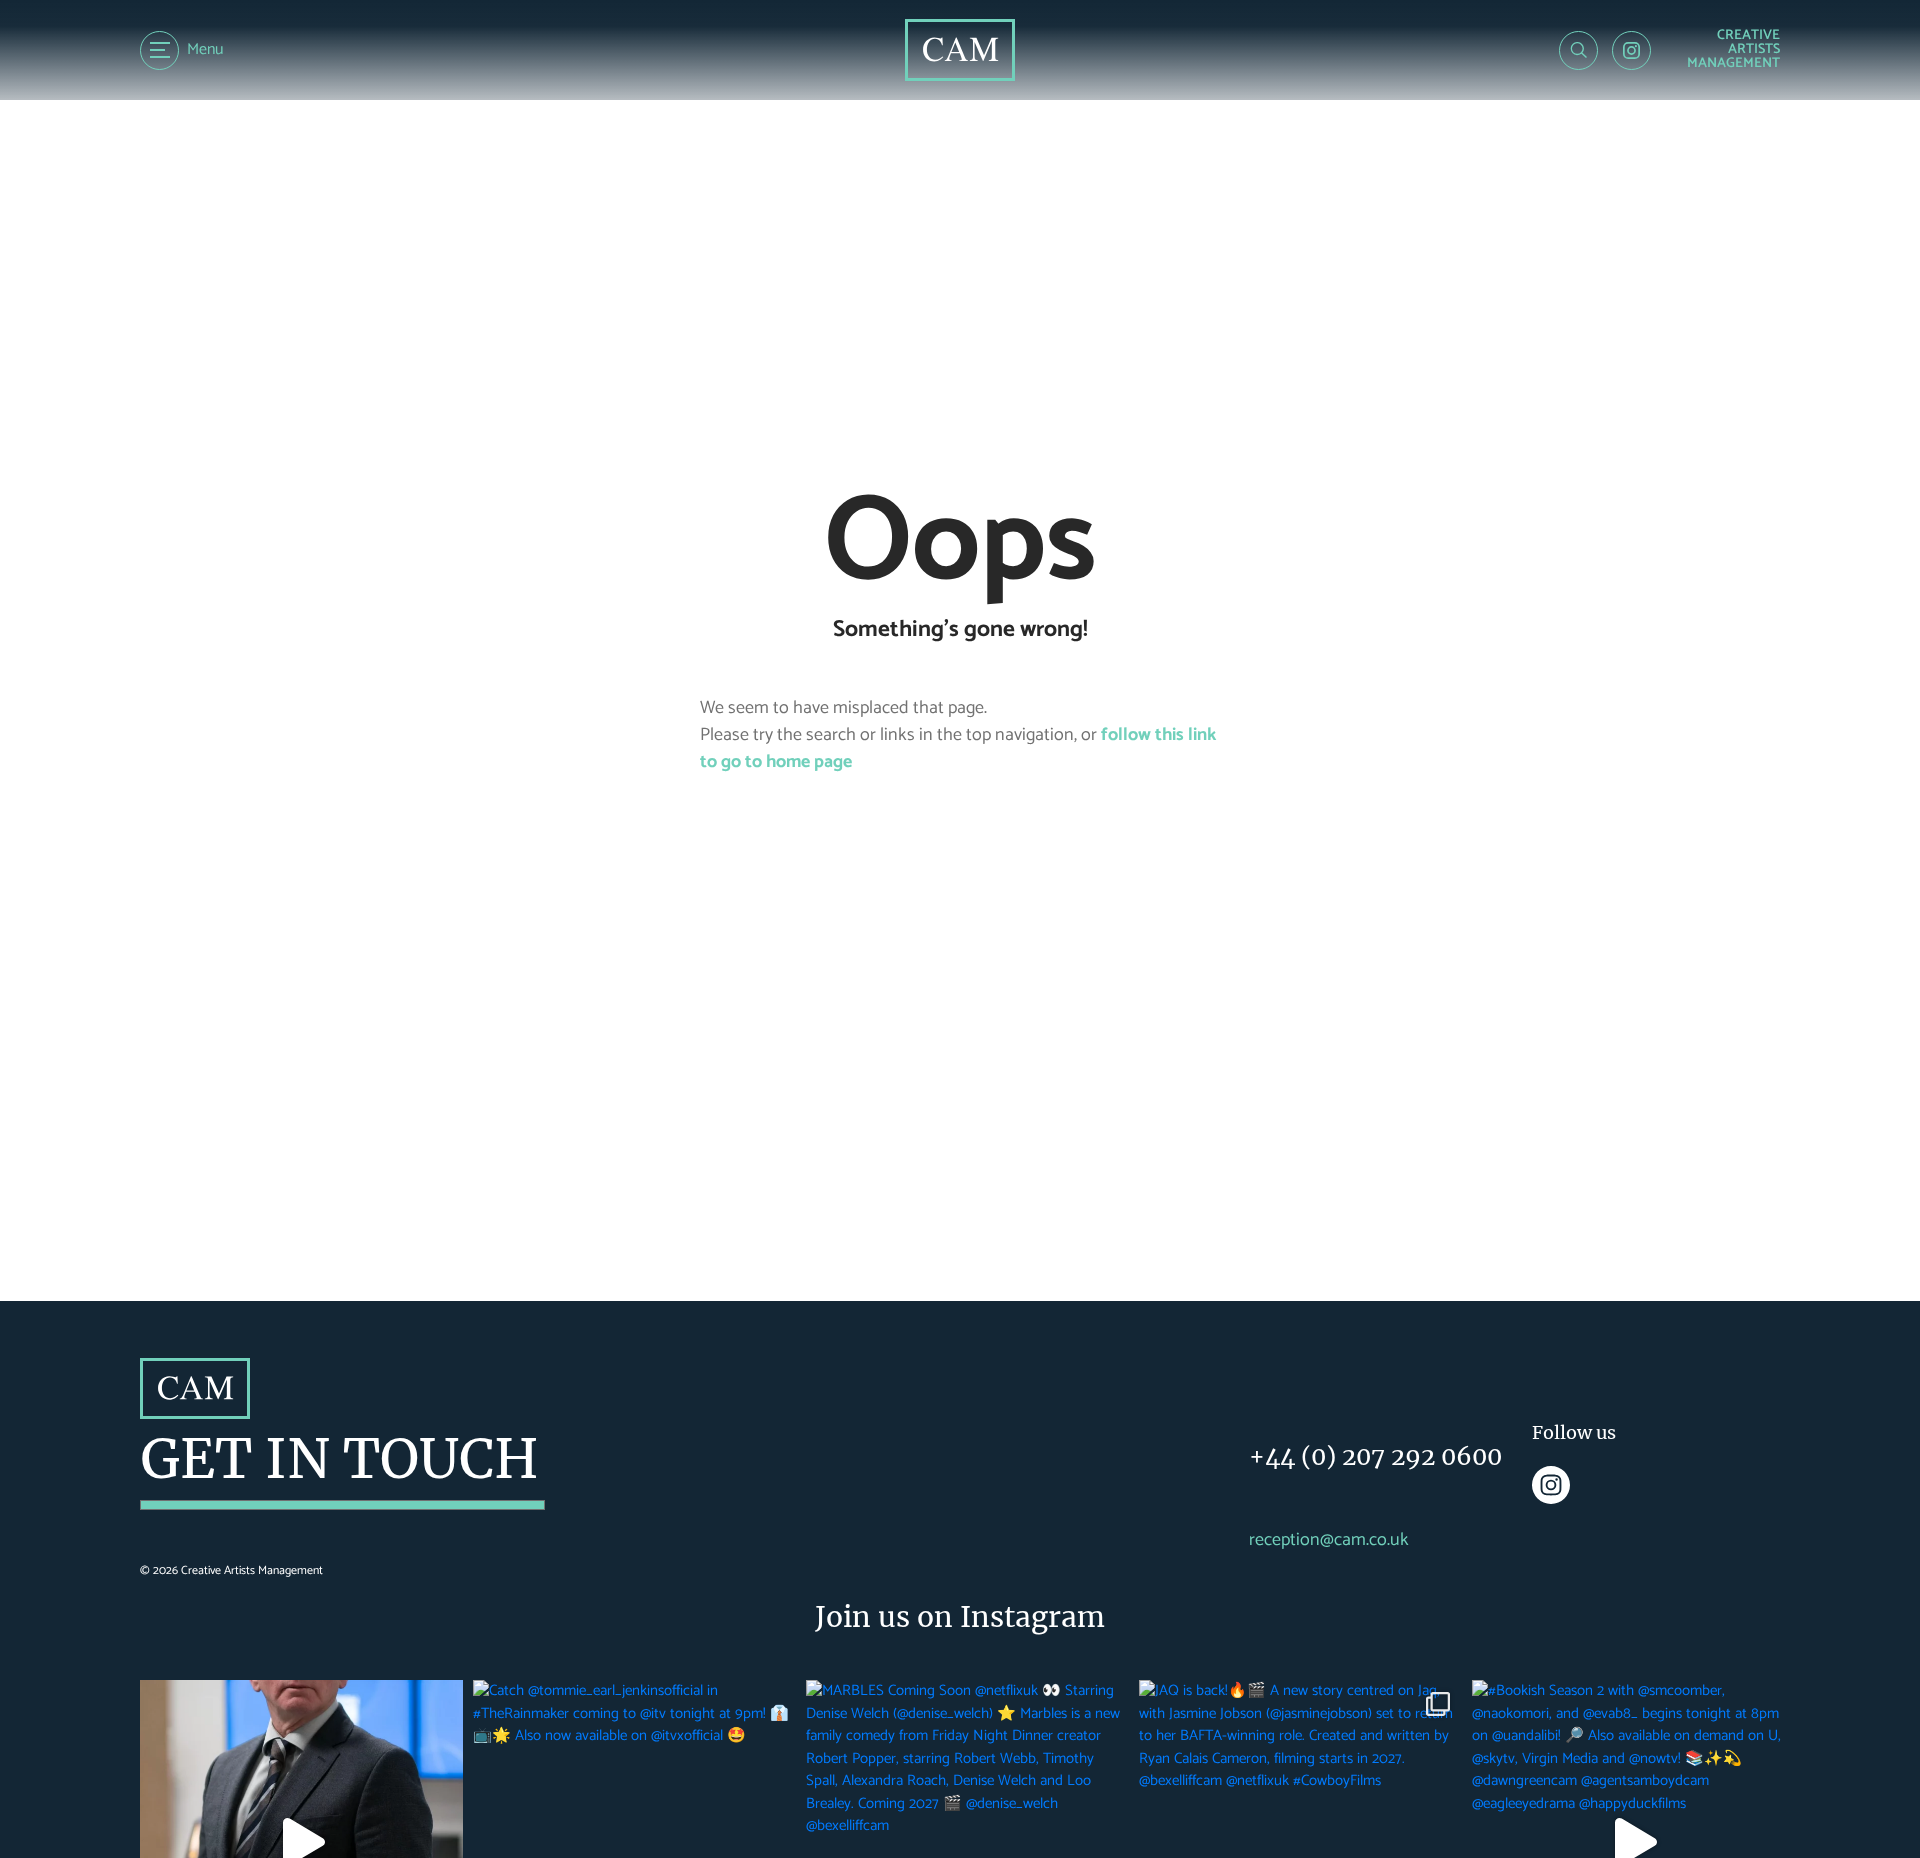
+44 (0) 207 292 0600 (1375, 1456)
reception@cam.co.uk (1329, 1540)
